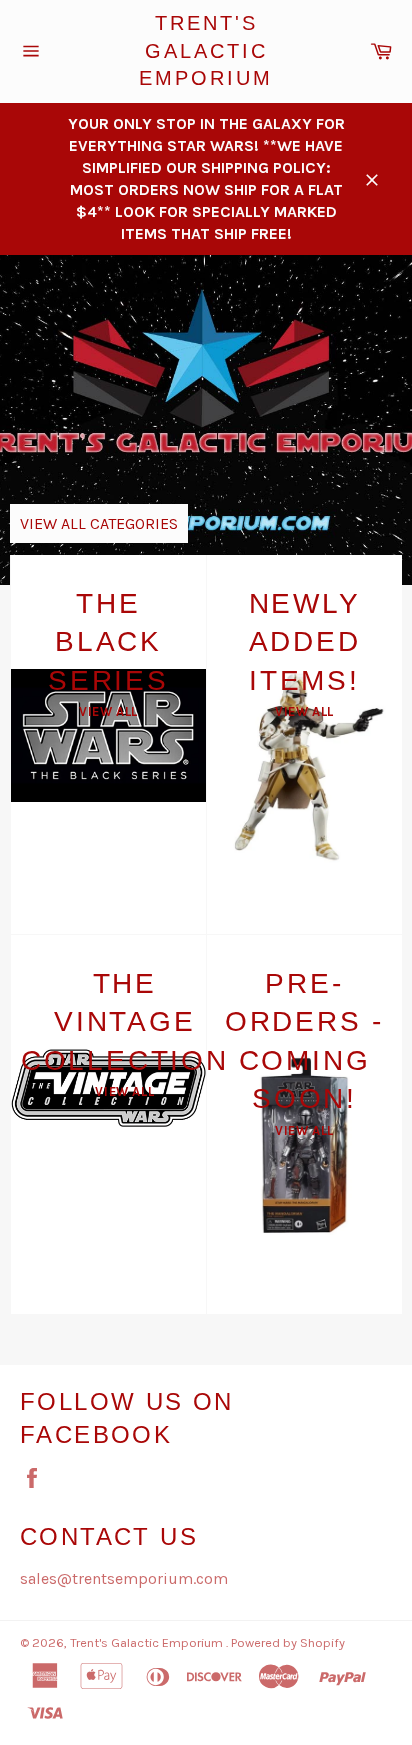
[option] (206, 420)
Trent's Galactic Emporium (206, 50)
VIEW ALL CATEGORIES (99, 523)
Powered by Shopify (288, 1642)
